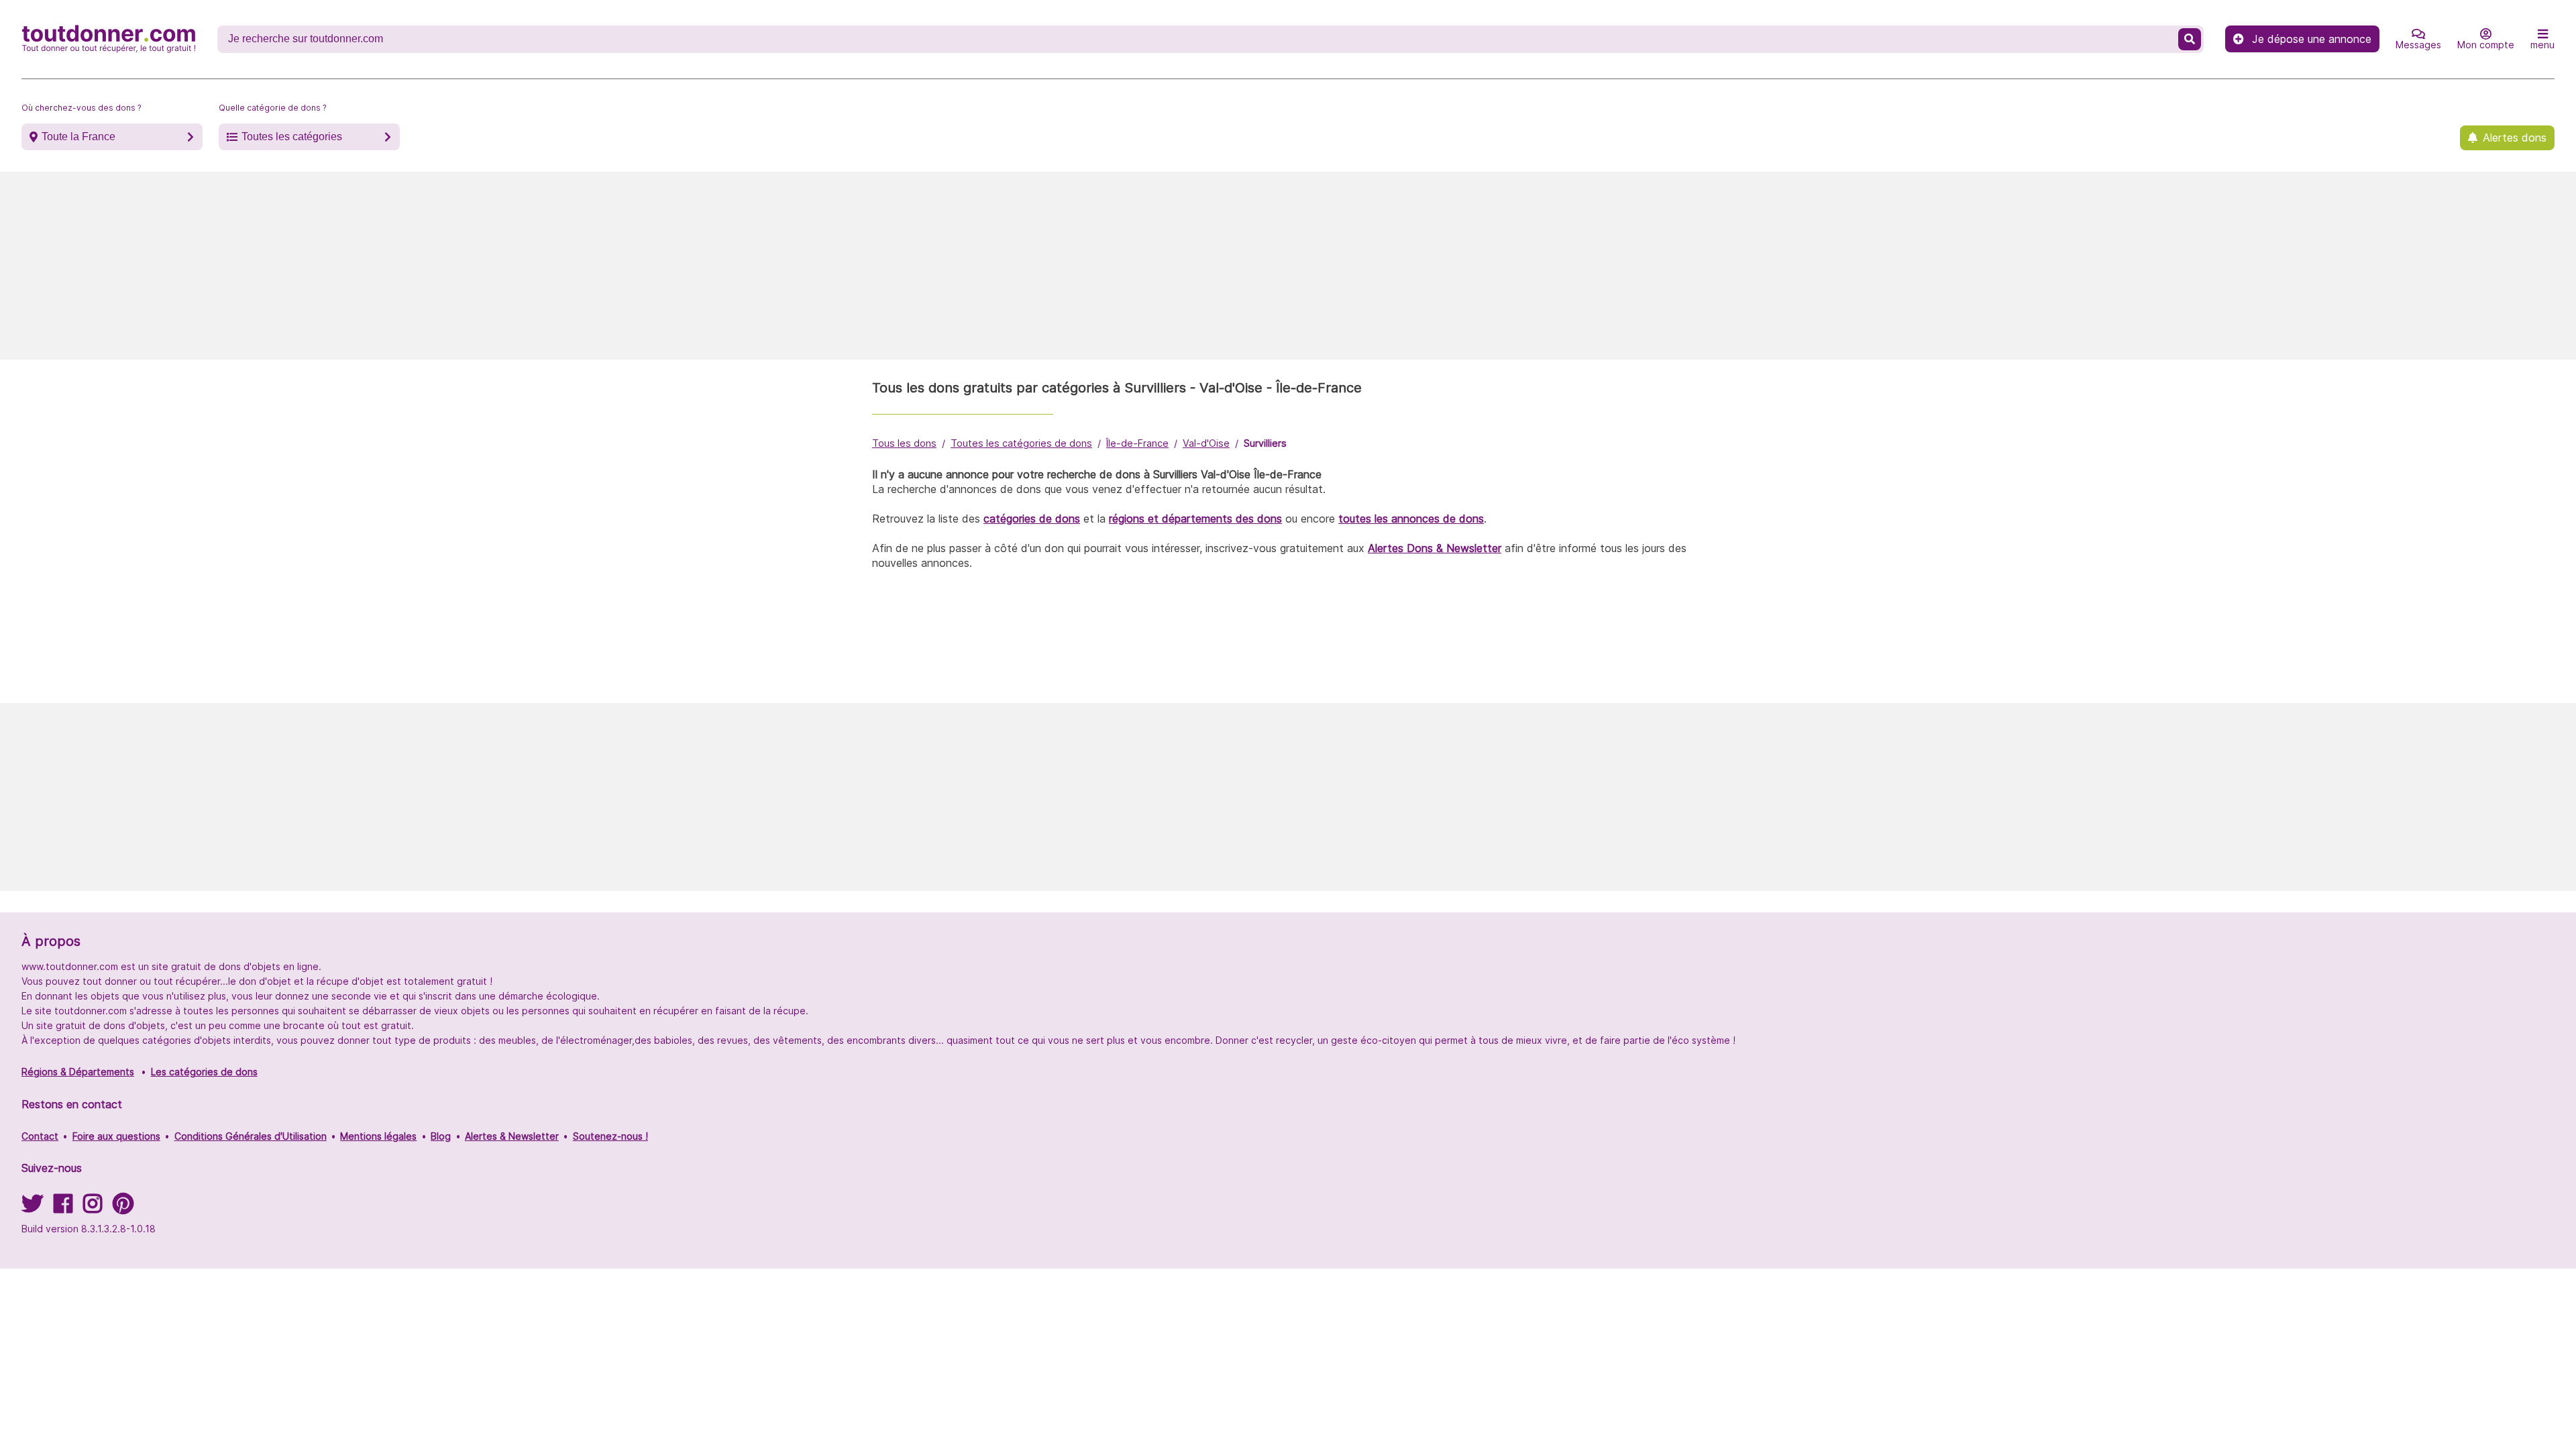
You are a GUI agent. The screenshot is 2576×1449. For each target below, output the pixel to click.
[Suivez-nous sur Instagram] (93, 1208)
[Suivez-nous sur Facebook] (63, 1208)
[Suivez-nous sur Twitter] (32, 1208)
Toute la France (78, 137)
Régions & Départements (78, 1072)
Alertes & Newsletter (512, 1136)
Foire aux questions (116, 1136)
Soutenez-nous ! (610, 1136)
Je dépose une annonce (2312, 39)
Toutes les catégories (292, 137)
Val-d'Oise (1206, 443)
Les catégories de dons (204, 1072)
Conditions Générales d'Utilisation (251, 1136)
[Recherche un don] (2190, 39)
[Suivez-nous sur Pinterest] (123, 1208)
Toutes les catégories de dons (1021, 443)
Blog (441, 1136)
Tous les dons (904, 443)
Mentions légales (378, 1136)
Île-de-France (1137, 443)
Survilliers (1265, 443)
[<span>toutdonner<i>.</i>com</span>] (109, 39)
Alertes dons (2515, 138)
